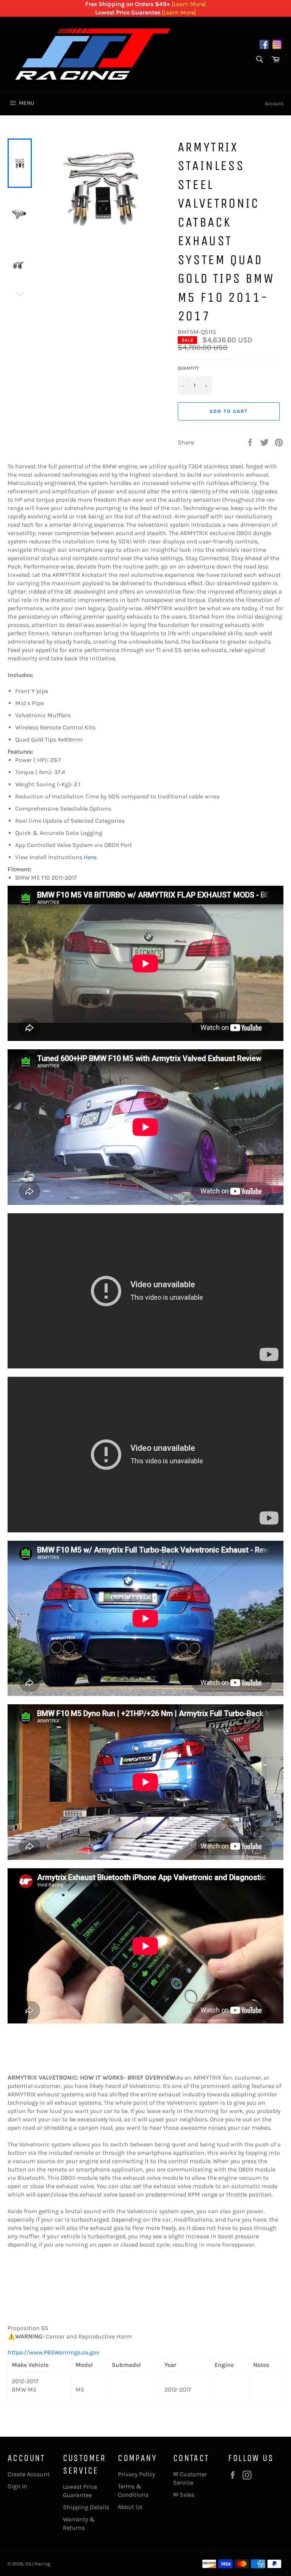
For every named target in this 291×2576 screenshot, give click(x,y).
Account (274, 103)
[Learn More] (189, 4)
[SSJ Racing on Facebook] (264, 46)
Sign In (17, 2486)
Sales (187, 2495)
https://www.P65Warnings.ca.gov (53, 2352)
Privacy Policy (136, 2474)
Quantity (188, 368)
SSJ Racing (38, 2564)
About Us (130, 2507)
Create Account (29, 2474)
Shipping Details (86, 2507)
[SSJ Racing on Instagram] (277, 46)
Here (90, 857)
